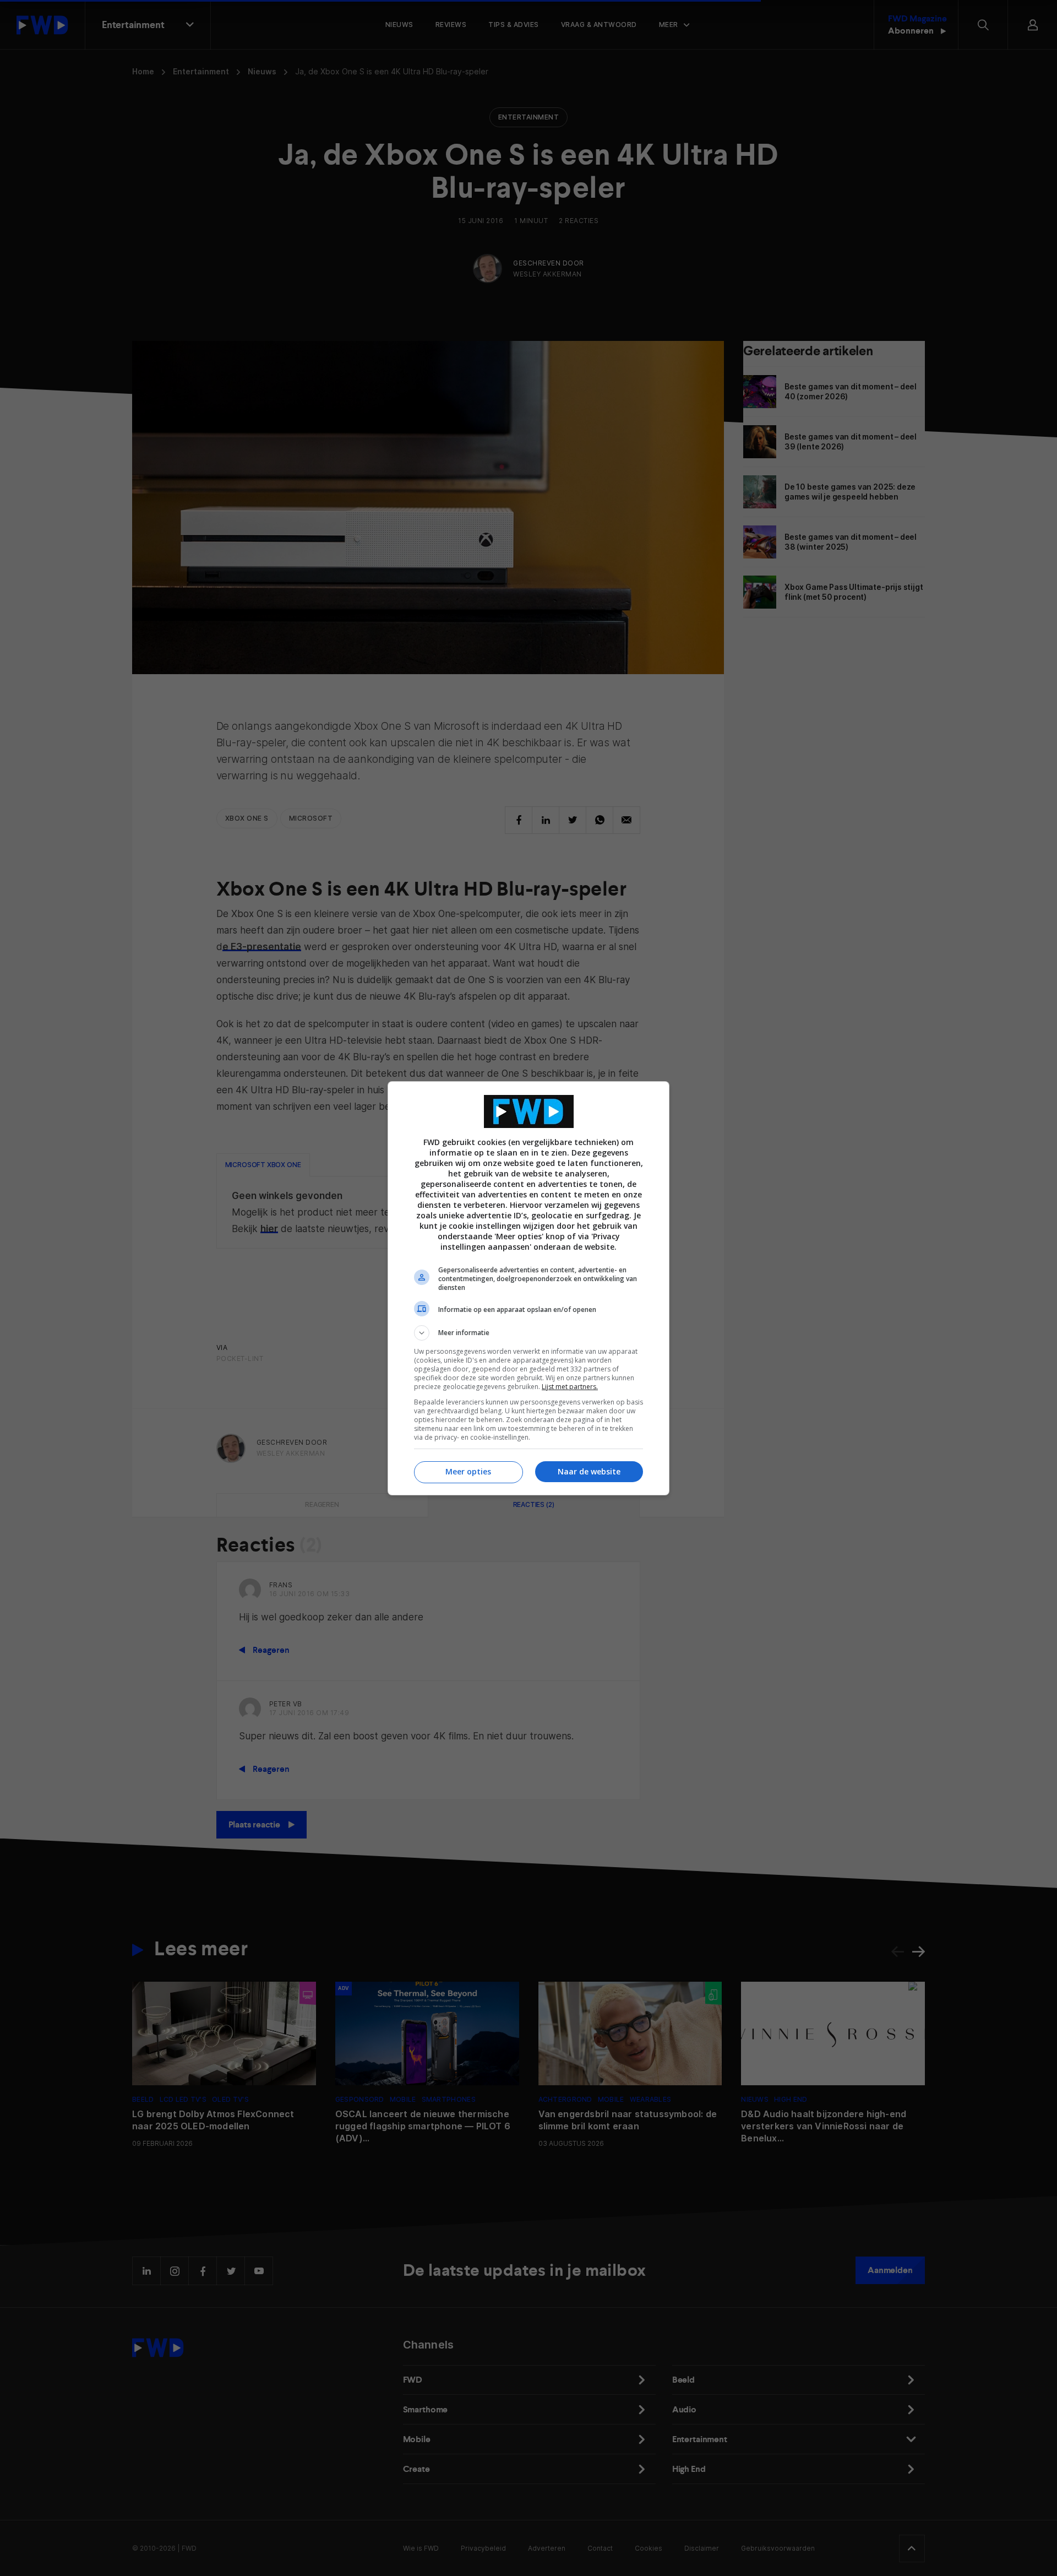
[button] (528, 1333)
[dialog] (528, 1288)
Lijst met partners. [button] (570, 1387)
